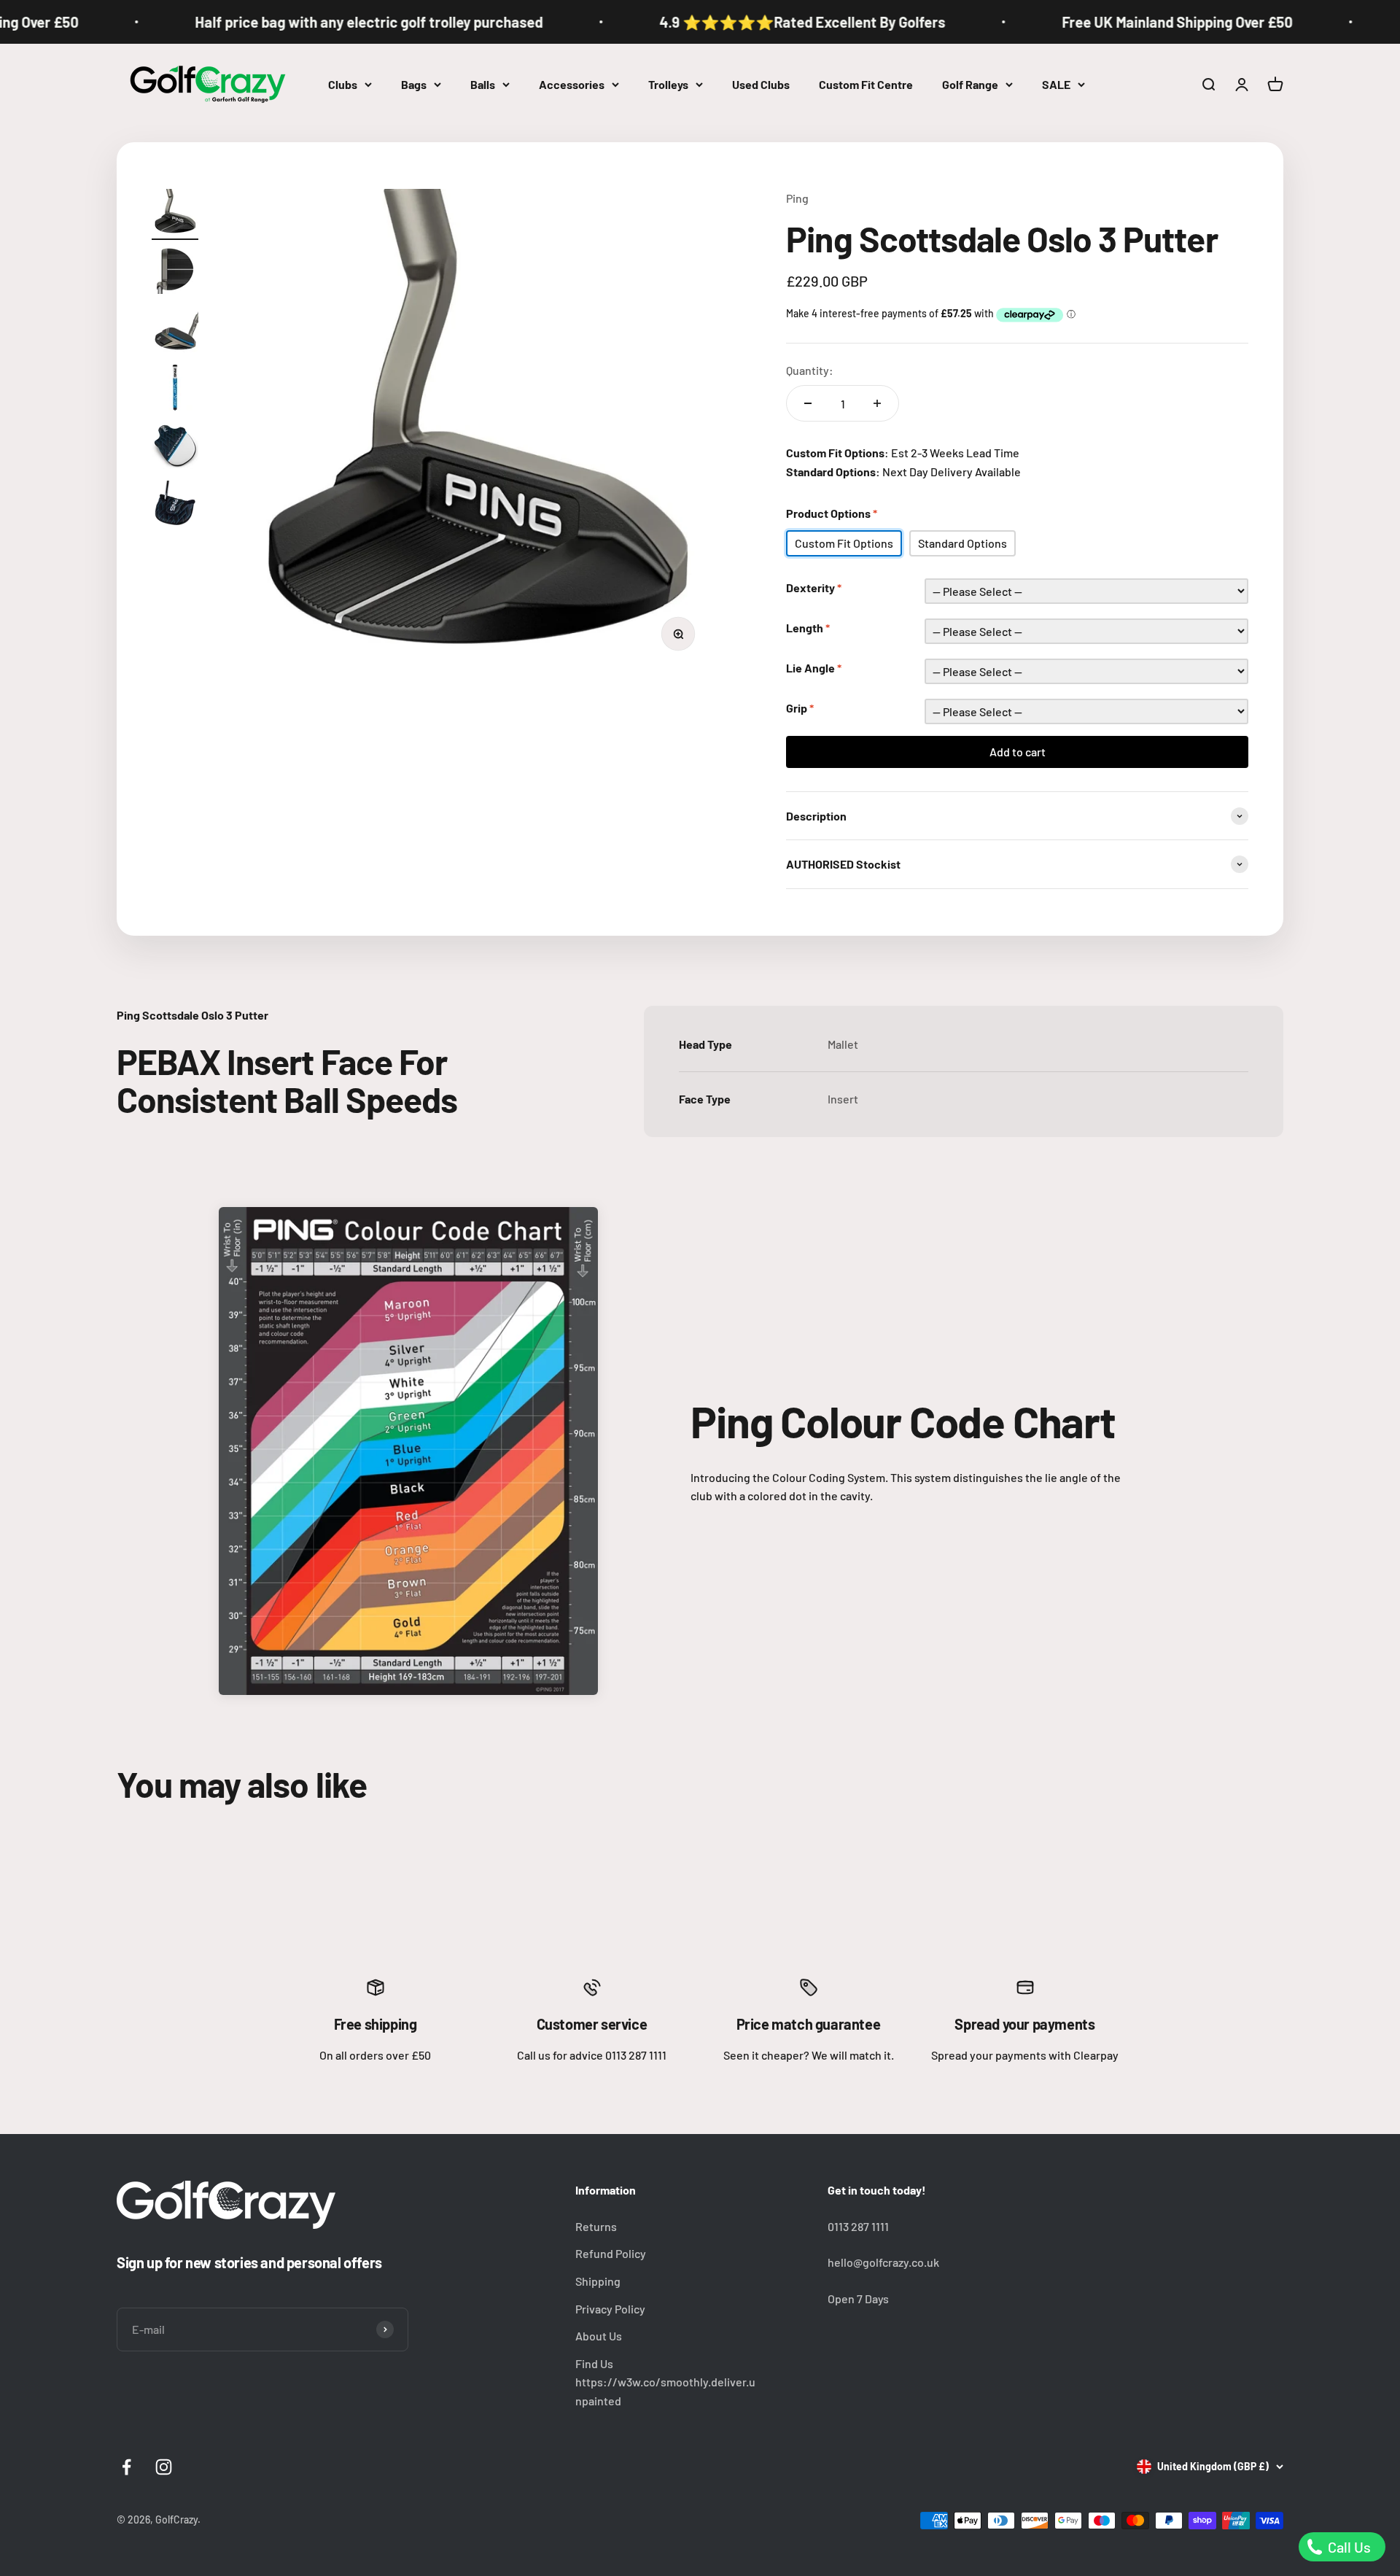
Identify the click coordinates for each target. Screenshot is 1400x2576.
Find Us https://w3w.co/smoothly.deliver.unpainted (665, 2382)
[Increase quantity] (877, 403)
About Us (599, 2336)
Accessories (572, 84)
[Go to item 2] (175, 273)
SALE (1056, 84)
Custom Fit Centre (866, 84)
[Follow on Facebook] (127, 2467)
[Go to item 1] (175, 214)
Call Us (1348, 2547)
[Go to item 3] (175, 331)
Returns (596, 2226)
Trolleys (668, 84)
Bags (414, 84)
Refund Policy (611, 2253)
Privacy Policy (610, 2309)
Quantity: (810, 370)
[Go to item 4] (175, 389)
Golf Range (970, 84)
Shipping (598, 2281)
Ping (797, 198)
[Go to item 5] (175, 448)
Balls (483, 84)
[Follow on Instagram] (164, 2467)
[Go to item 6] (175, 506)
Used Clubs (761, 84)
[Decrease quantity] (808, 403)
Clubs (343, 84)
